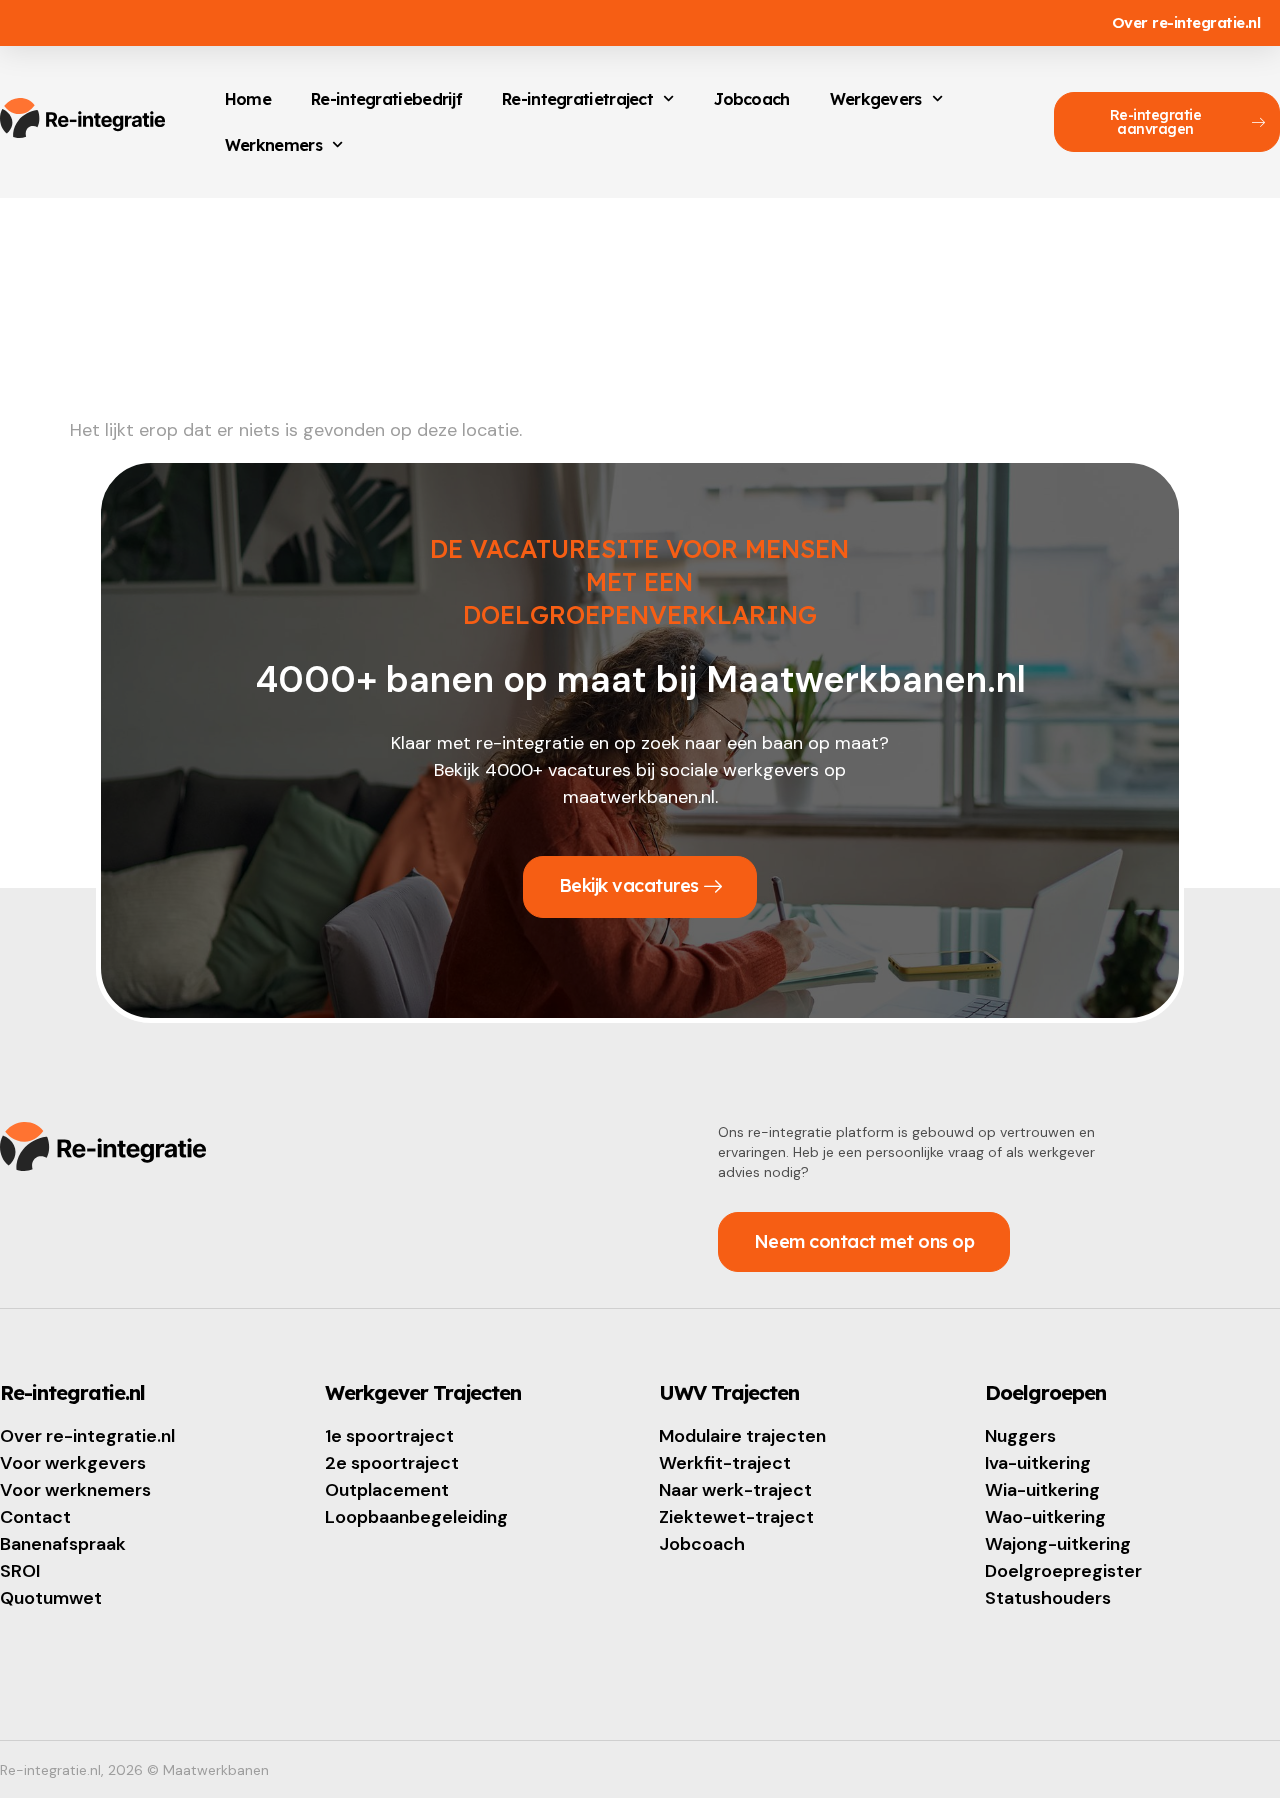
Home (248, 99)
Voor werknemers (75, 1490)
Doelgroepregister (1063, 1571)
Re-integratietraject (577, 99)
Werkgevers (876, 99)
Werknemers (273, 145)
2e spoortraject (392, 1463)
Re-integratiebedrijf (386, 99)
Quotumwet (51, 1598)
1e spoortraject (389, 1436)
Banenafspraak (63, 1544)
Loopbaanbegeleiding (416, 1517)
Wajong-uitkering (1058, 1544)
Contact (35, 1517)
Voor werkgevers (73, 1463)
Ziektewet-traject (736, 1517)
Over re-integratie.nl (87, 1436)
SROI (20, 1571)
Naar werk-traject (735, 1490)
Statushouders (1048, 1598)
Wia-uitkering (1042, 1490)
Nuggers (1020, 1436)
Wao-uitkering (1045, 1517)
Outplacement (387, 1490)
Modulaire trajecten (742, 1436)
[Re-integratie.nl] (82, 118)
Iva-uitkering (1038, 1463)
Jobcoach (751, 99)
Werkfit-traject (725, 1463)
